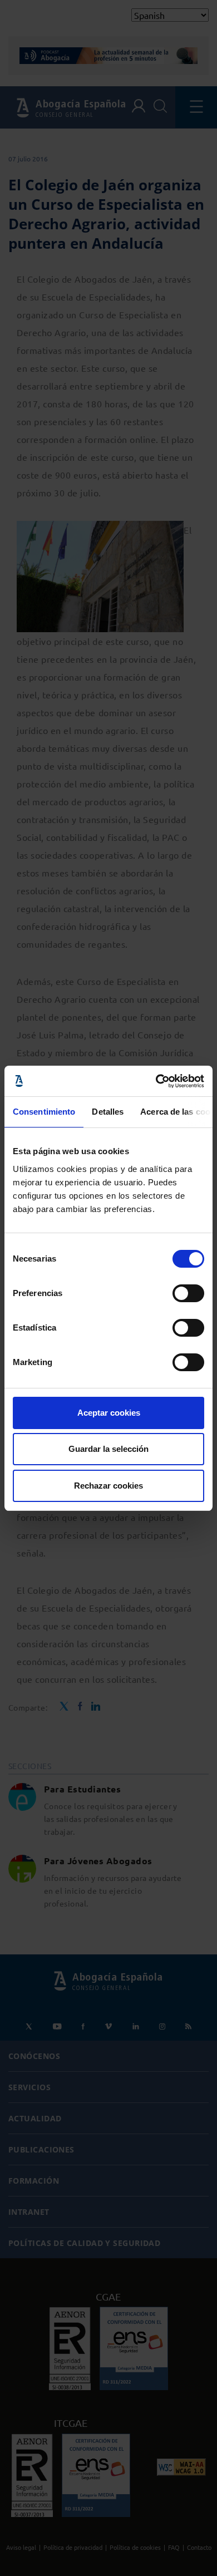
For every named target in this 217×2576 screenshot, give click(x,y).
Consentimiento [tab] (44, 1112)
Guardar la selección (108, 1449)
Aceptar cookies (109, 1413)
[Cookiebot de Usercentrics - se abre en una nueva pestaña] (156, 1081)
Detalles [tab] (108, 1112)
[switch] (188, 1293)
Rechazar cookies (108, 1486)
